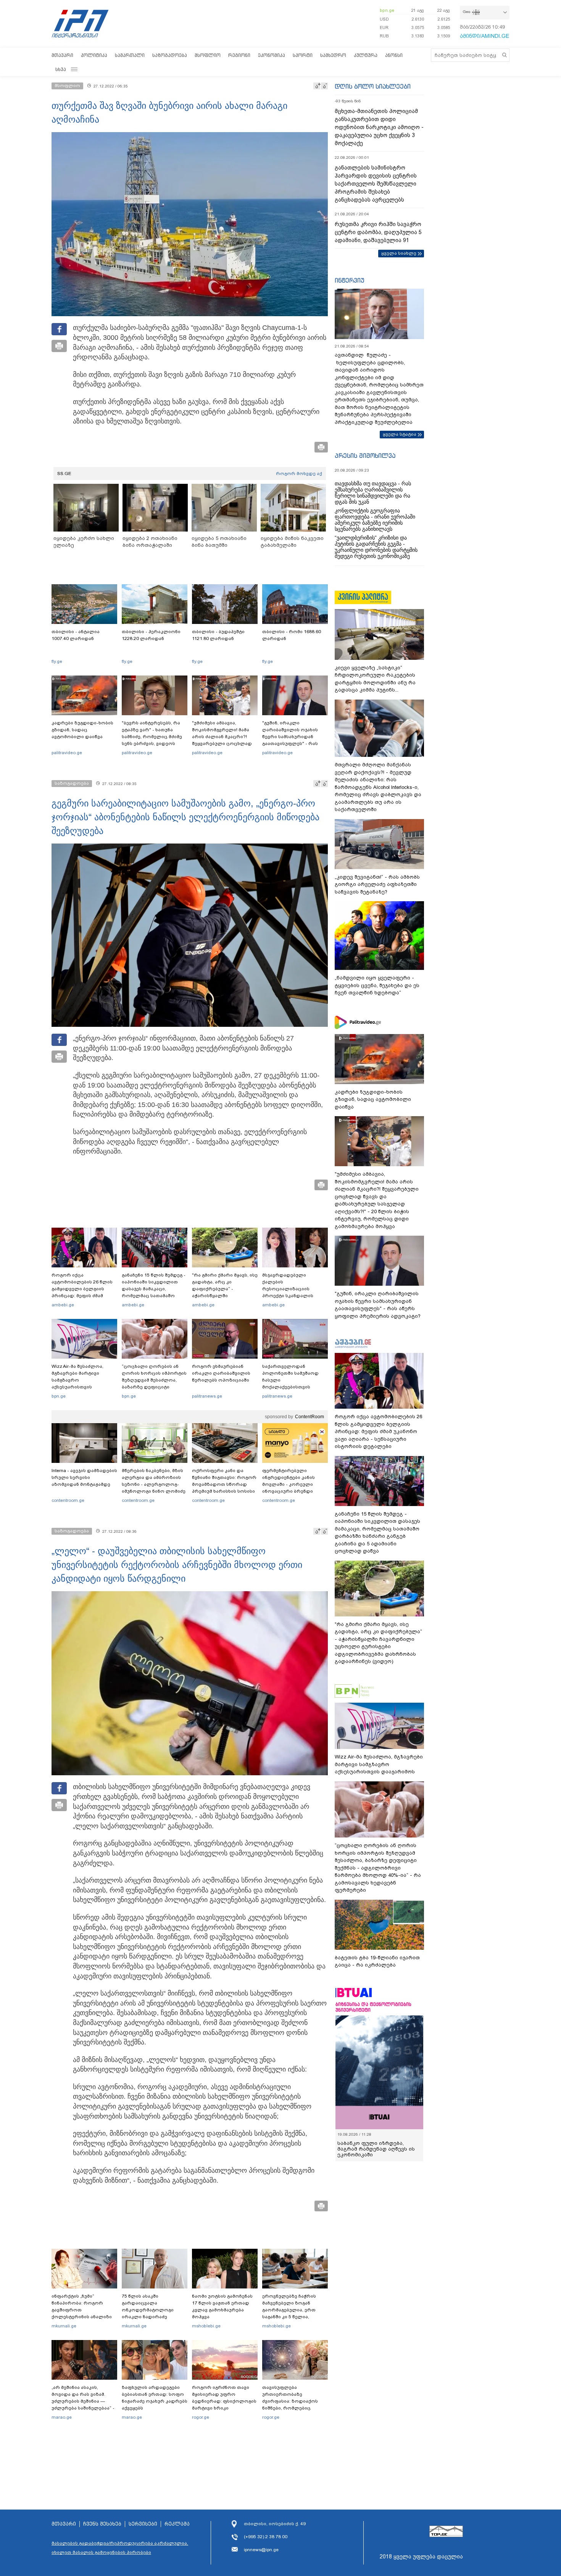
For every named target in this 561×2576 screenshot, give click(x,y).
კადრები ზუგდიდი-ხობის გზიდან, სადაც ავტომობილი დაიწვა (82, 730)
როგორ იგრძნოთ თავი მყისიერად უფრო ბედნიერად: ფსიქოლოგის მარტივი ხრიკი (224, 2398)
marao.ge (62, 2417)
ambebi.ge (63, 1305)
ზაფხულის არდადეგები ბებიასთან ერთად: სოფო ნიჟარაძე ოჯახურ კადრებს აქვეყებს (155, 2398)
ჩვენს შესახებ (102, 2524)
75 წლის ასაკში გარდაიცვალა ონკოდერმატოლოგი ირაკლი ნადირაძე (148, 2306)
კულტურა (366, 55)
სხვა (61, 69)
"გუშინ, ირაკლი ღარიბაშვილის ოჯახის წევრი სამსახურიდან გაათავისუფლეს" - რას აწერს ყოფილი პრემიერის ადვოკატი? (295, 740)
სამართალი (130, 55)
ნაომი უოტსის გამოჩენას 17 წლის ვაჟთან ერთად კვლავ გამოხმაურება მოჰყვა (222, 2306)
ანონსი (394, 55)
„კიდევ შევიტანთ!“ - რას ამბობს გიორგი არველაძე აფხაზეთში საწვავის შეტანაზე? (377, 884)
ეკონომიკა (272, 55)
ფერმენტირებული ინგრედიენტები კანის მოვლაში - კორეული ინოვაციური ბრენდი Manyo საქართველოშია (291, 1484)
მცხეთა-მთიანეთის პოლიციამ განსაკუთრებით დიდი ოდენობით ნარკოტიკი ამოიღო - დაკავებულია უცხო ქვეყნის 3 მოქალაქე (379, 127)
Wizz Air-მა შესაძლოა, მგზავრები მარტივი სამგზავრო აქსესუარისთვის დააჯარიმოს (77, 1380)
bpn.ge (387, 10)
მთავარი (62, 55)
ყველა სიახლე (399, 253)
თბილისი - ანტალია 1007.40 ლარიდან (76, 635)
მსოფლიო (208, 55)
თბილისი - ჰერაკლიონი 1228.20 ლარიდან (151, 635)
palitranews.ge (207, 1396)
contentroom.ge (68, 1500)
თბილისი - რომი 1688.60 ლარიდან (292, 635)
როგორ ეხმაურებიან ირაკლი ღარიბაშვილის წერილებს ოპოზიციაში (221, 1373)
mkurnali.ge (64, 2326)
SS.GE (64, 474)
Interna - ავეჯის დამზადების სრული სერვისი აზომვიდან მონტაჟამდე (84, 1477)
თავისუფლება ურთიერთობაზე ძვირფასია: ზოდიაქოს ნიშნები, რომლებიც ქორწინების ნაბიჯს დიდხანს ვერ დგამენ (290, 2405)
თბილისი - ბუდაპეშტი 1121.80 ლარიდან (218, 635)
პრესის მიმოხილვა (365, 456)
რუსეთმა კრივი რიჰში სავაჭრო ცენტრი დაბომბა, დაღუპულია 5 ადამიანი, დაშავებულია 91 (378, 232)
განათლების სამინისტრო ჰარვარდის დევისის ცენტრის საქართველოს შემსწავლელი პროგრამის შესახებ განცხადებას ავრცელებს (376, 184)
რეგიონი (239, 55)
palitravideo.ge (67, 753)
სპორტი (303, 55)
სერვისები (143, 2524)
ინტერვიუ (350, 280)
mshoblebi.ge (206, 2326)
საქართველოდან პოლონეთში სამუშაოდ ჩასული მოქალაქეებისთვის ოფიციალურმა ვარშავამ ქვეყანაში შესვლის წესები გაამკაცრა (294, 1387)
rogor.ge (201, 2417)
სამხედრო (333, 55)
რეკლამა (177, 2524)
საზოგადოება (170, 55)
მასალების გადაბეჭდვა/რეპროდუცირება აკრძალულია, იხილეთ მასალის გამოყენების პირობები (120, 2548)
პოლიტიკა (94, 55)
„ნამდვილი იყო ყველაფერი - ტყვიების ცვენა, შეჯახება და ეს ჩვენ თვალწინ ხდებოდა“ (377, 985)
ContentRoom (310, 1417)
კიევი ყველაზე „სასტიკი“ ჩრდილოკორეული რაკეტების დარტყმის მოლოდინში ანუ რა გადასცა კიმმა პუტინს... (375, 679)
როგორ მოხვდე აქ (299, 474)
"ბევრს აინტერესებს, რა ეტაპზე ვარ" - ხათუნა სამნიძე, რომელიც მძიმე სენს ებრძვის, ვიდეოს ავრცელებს (152, 737)
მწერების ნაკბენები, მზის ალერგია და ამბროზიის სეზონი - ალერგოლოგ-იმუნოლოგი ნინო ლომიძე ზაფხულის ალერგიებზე (154, 1484)
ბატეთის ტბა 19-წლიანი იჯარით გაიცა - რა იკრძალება (377, 1961)
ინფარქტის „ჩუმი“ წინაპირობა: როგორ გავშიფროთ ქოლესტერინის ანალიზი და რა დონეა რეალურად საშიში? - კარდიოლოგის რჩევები (82, 2317)
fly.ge (57, 661)
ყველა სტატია (400, 434)
